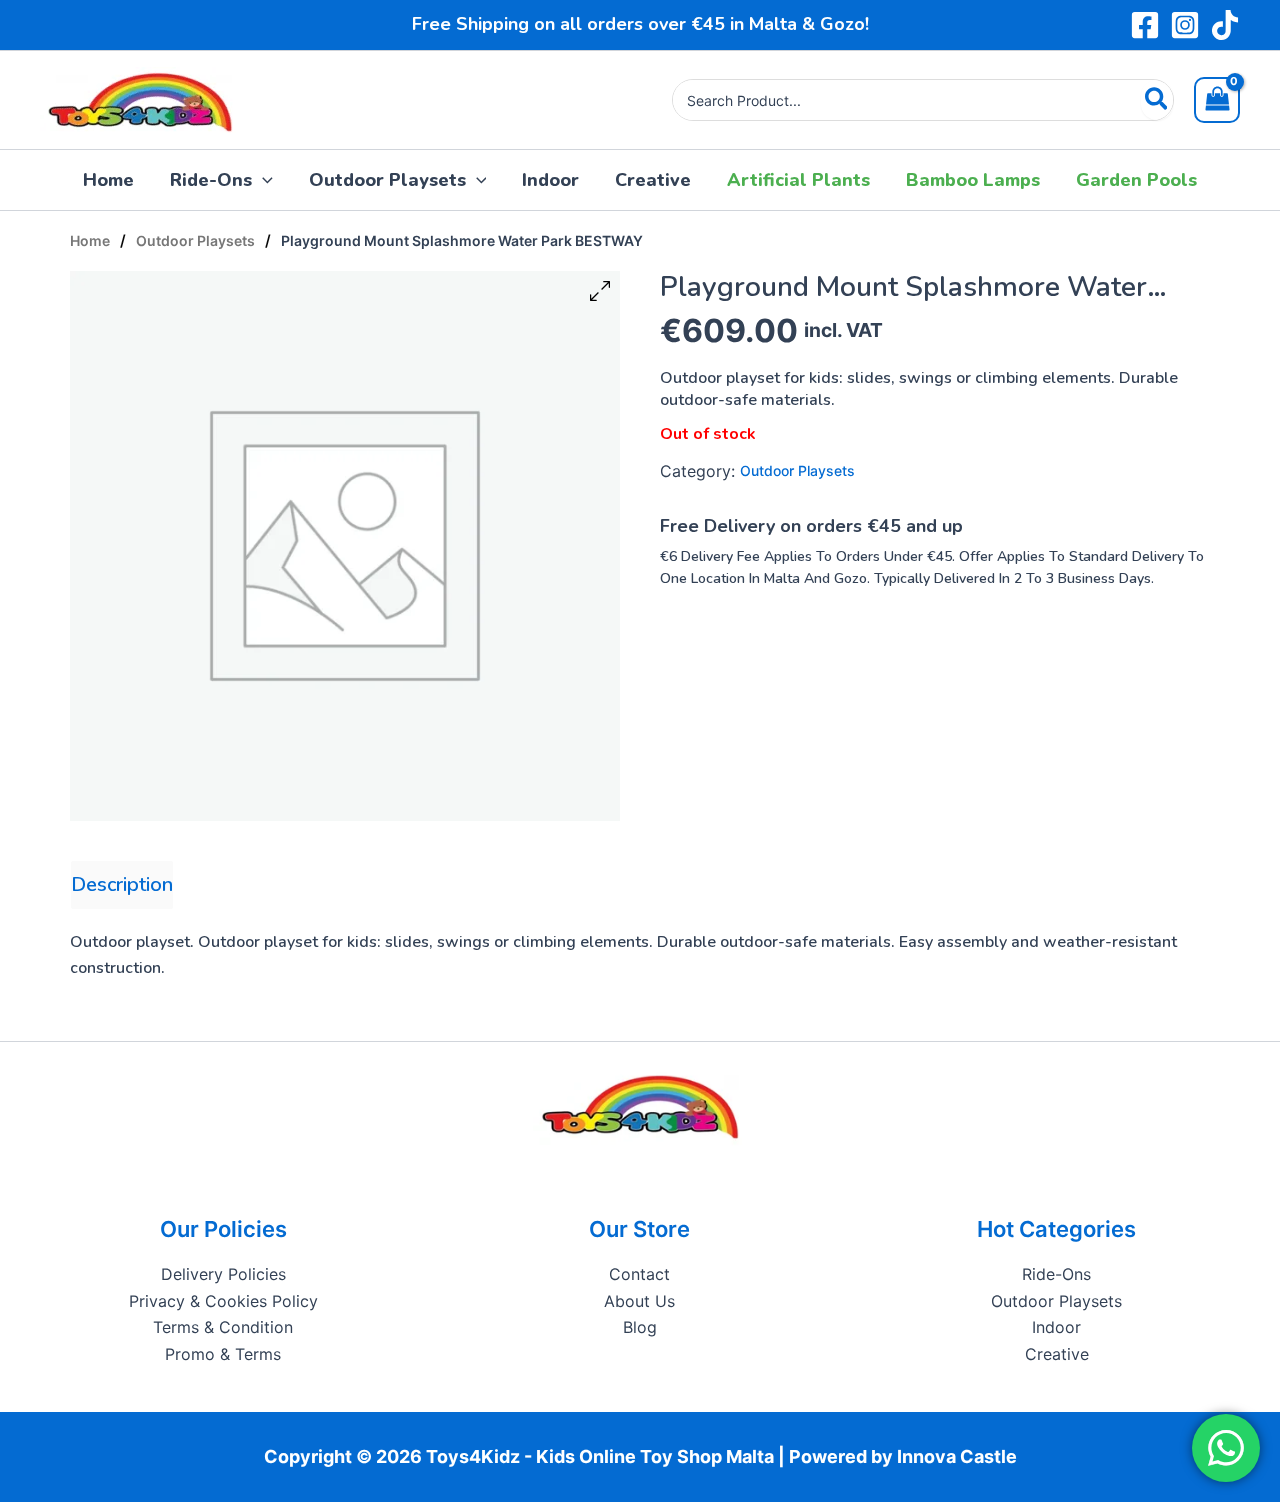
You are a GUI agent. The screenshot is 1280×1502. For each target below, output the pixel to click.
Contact (639, 1274)
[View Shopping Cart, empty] (1217, 100)
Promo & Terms (223, 1354)
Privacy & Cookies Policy (223, 1301)
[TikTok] (1225, 25)
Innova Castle (957, 1456)
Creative (1057, 1354)
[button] (262, 180)
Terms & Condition (223, 1327)
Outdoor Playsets (195, 240)
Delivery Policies (223, 1274)
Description (122, 884)
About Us (639, 1301)
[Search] (1157, 100)
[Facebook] (1145, 25)
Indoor (1056, 1327)
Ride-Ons (1056, 1274)
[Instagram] (1185, 25)
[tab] (122, 885)
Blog (640, 1327)
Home (90, 240)
